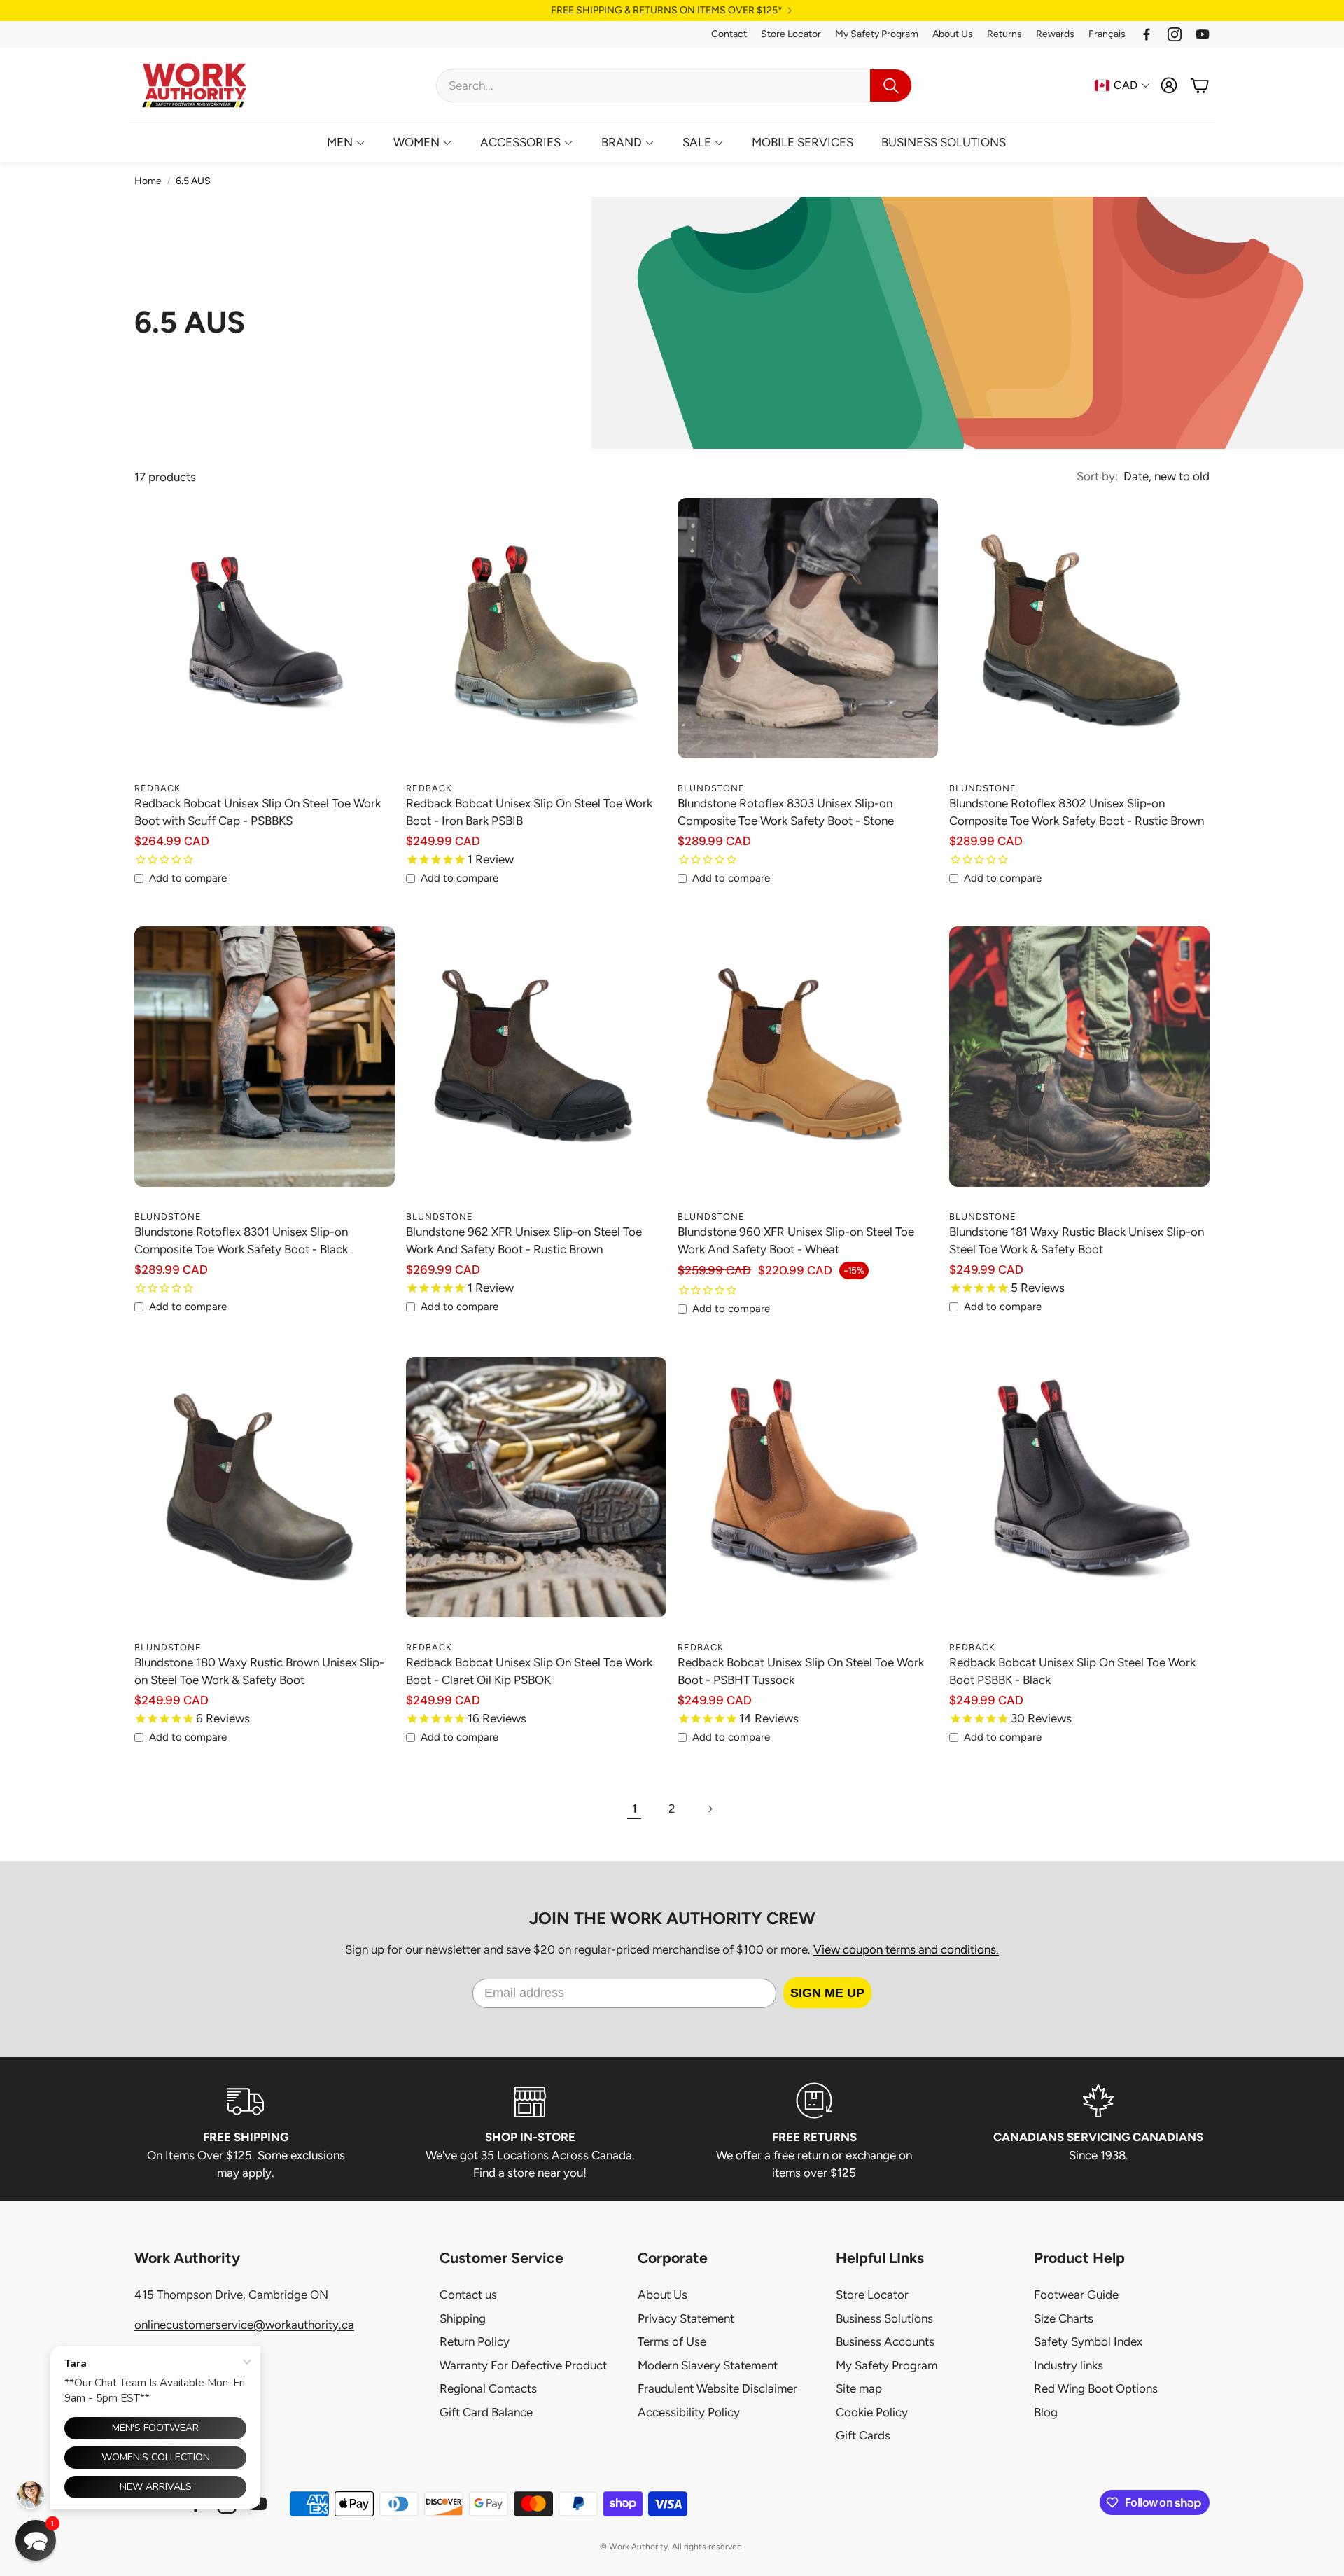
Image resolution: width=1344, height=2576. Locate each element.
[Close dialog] (792, 1200)
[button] (36, 2540)
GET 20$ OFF (672, 1325)
